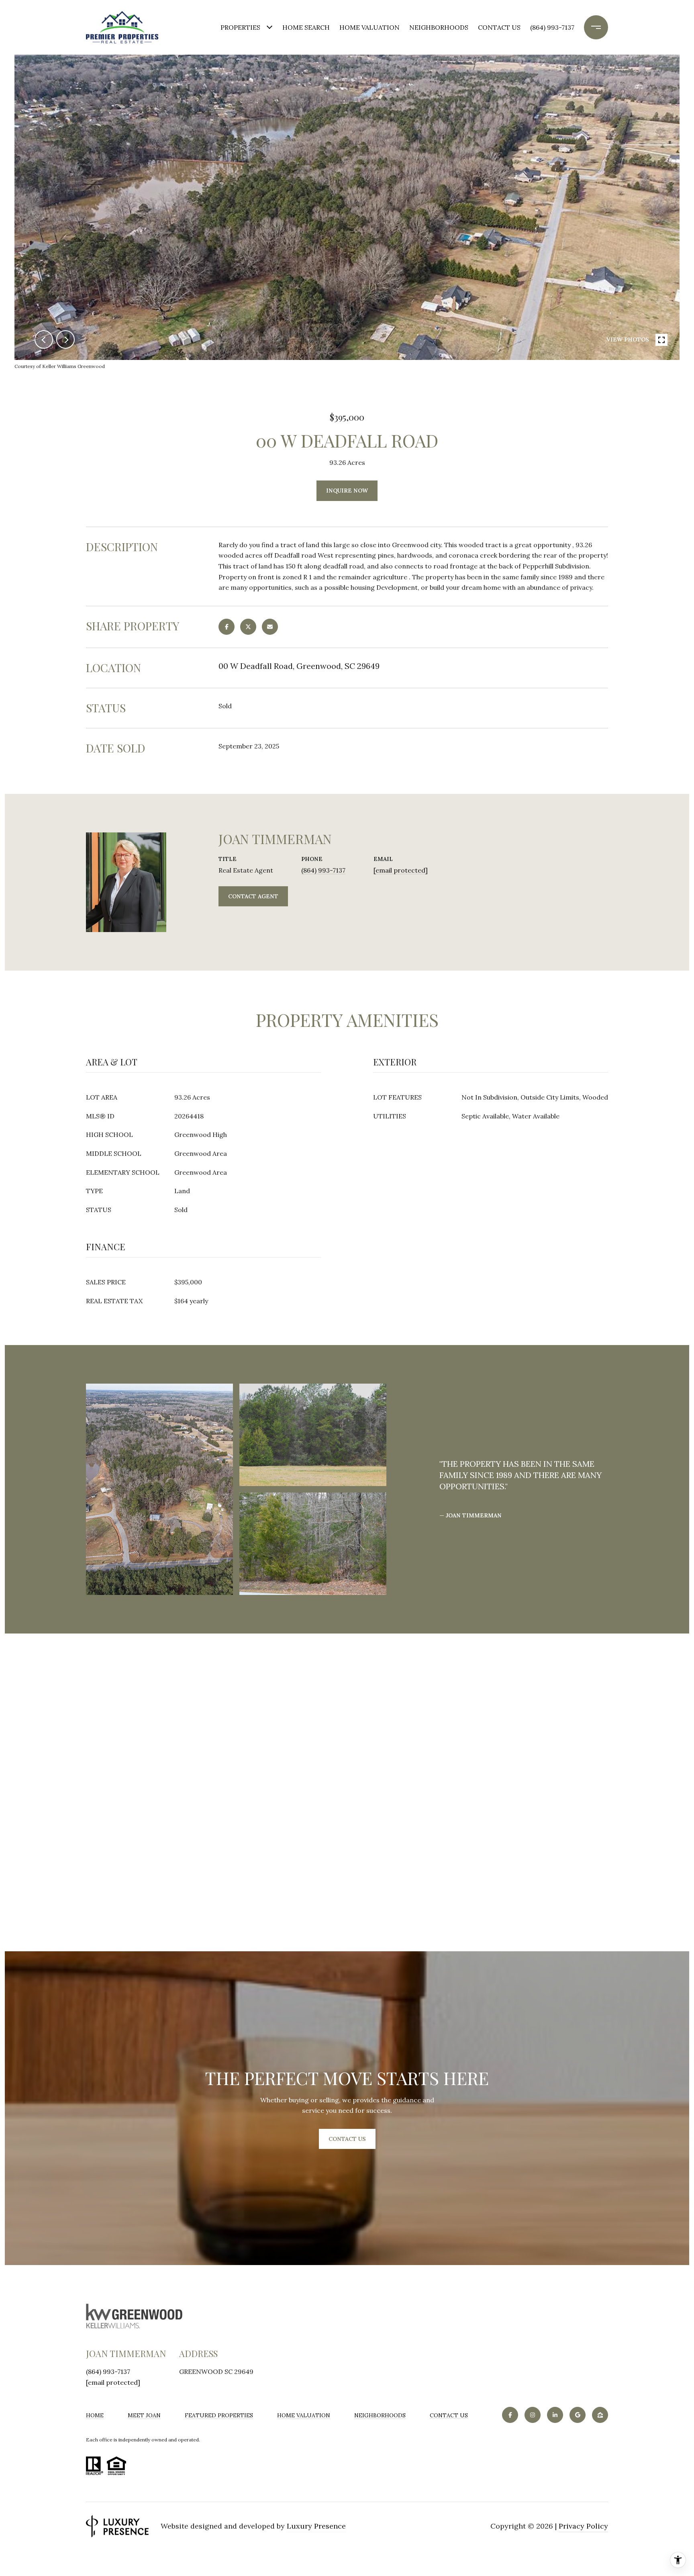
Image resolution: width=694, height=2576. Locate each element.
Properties (240, 27)
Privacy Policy (583, 2526)
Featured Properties (219, 2415)
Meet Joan (144, 2415)
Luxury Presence (316, 2526)
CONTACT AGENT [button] (253, 896)
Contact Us (449, 2415)
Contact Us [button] (347, 2139)
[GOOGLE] (578, 2415)
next (65, 339)
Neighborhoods (439, 27)
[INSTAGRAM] (533, 2415)
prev (44, 339)
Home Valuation (369, 27)
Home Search (306, 27)
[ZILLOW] (600, 2415)
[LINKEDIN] (555, 2415)
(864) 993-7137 (552, 27)
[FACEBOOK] (510, 2415)
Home (95, 2415)
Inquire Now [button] (347, 491)
